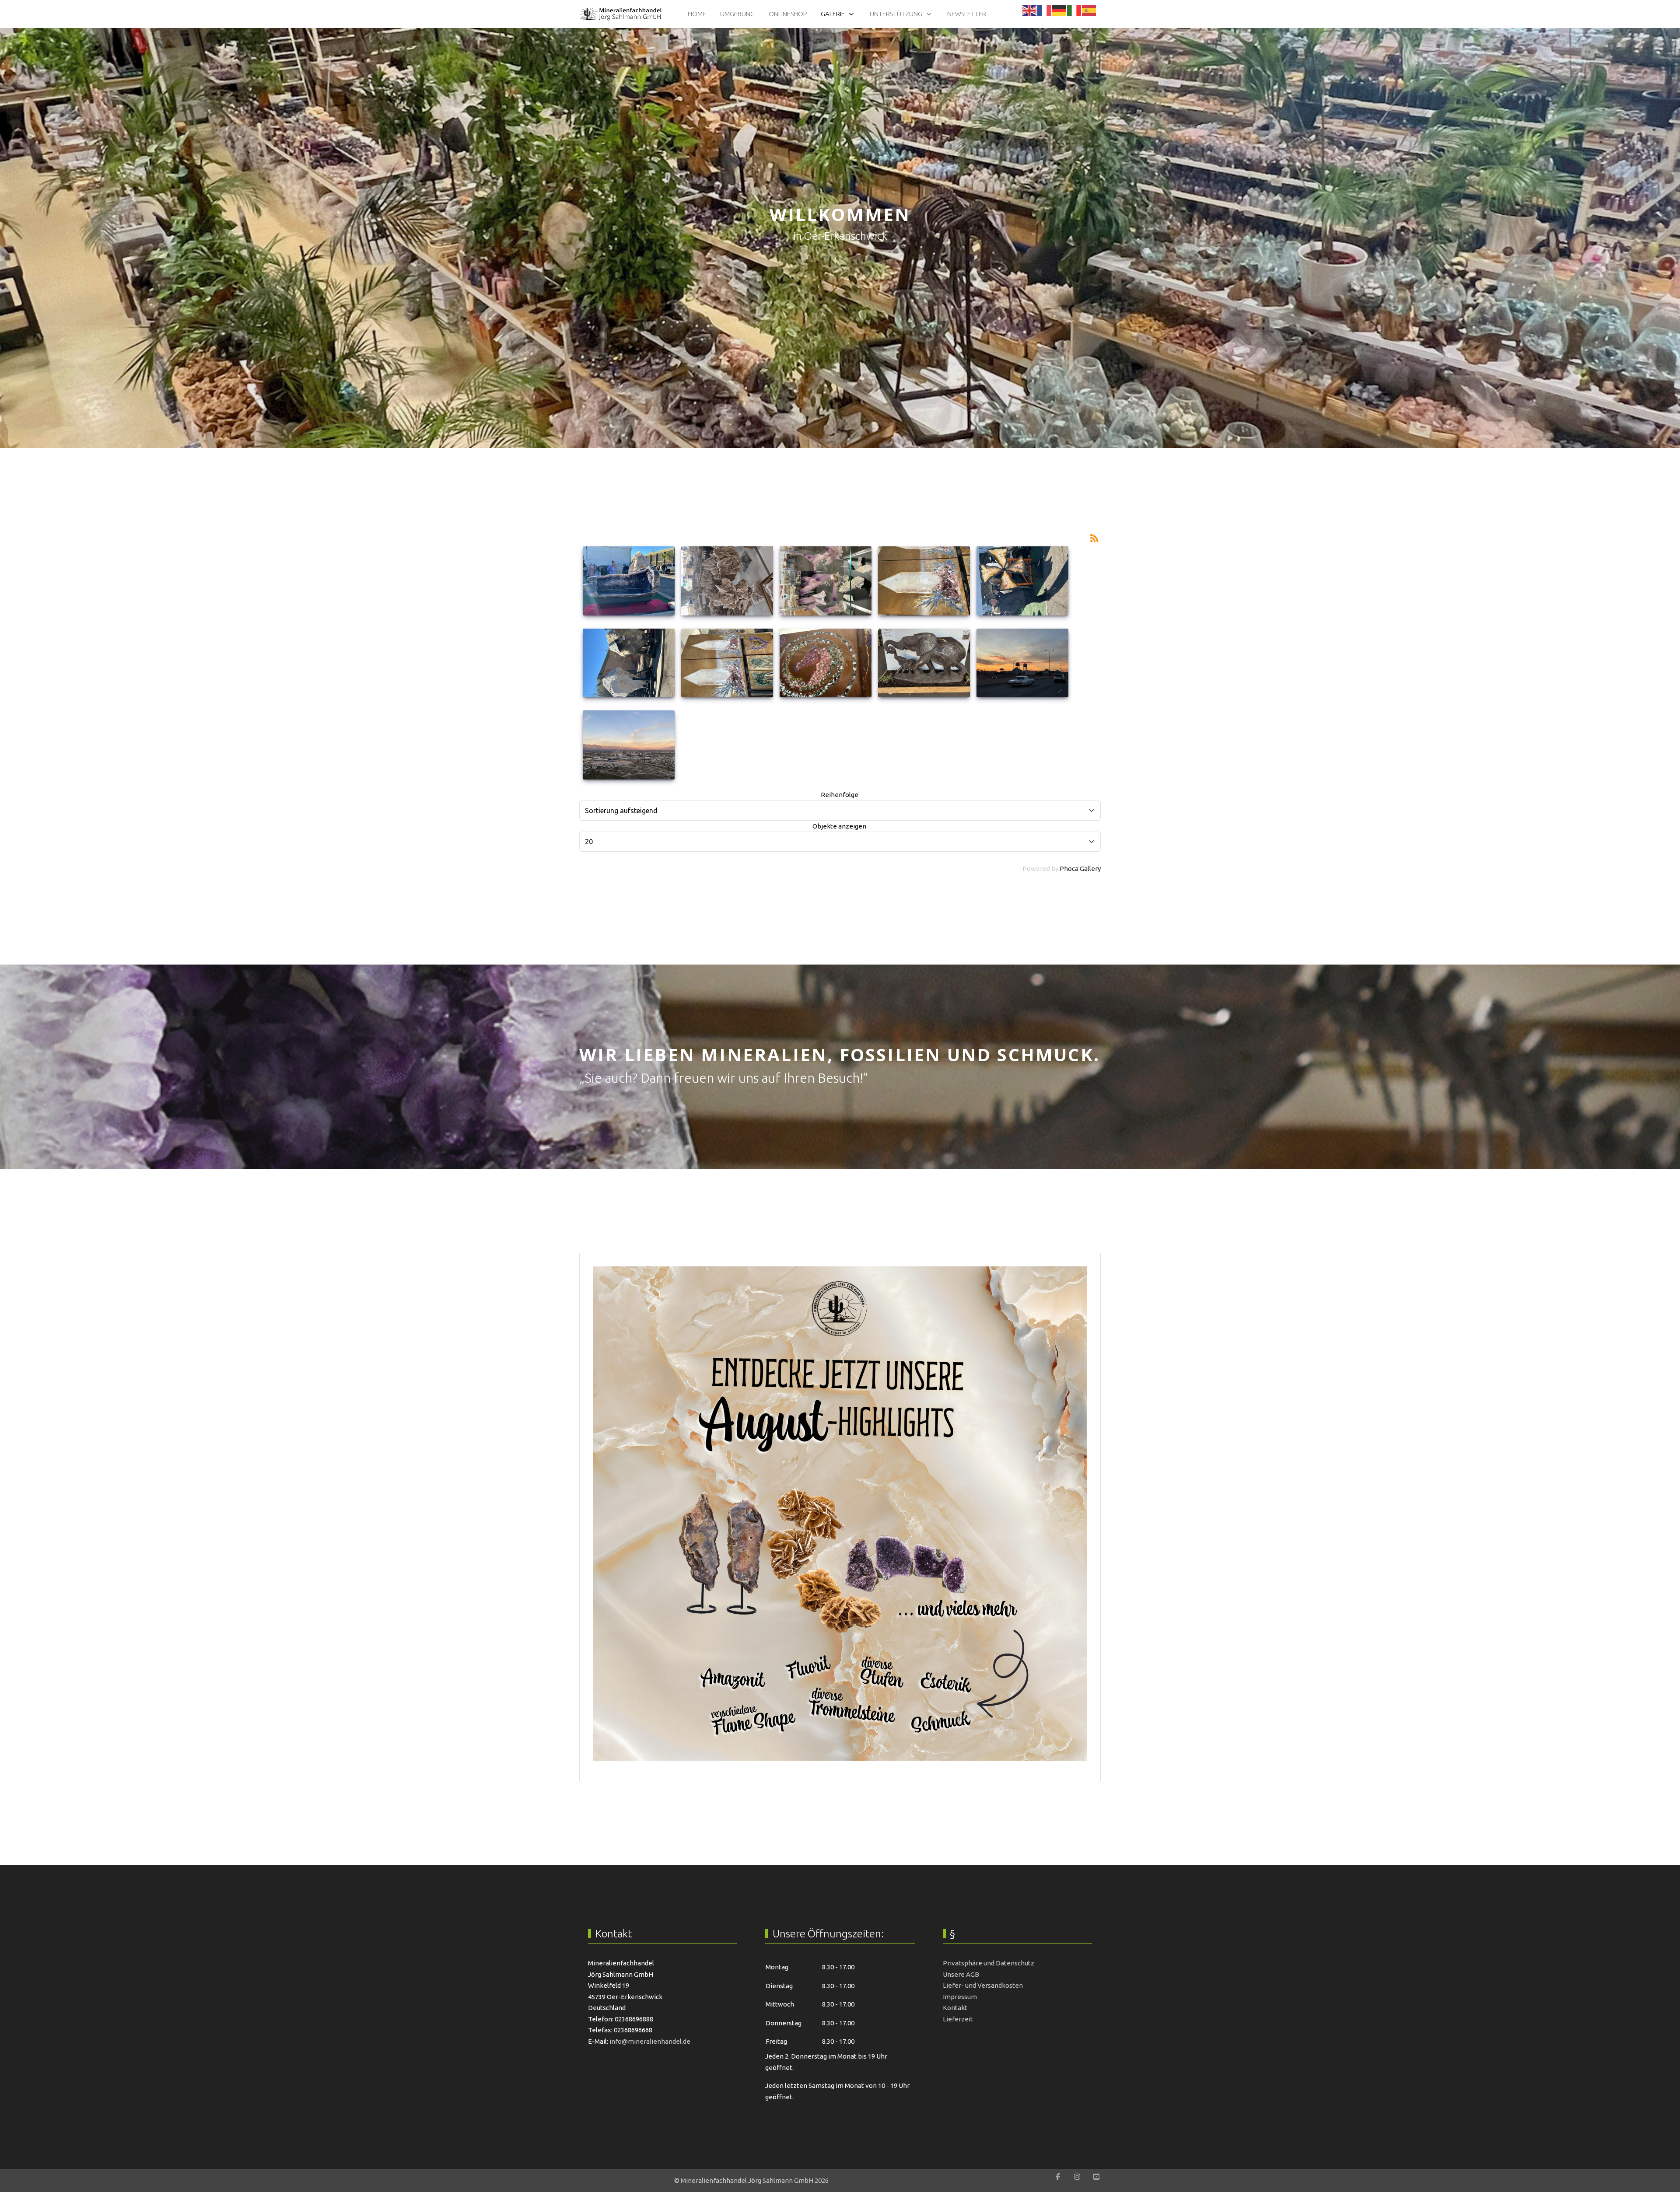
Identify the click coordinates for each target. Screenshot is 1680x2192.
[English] (1030, 10)
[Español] (1089, 10)
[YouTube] (1096, 2177)
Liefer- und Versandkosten (983, 1985)
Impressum (960, 1997)
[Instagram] (1077, 2177)
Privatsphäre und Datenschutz (989, 1963)
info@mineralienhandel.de (650, 2041)
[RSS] (1094, 537)
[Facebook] (1058, 2177)
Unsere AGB (961, 1974)
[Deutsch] (1060, 10)
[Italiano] (1074, 10)
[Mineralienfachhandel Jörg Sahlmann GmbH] (621, 14)
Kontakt (955, 2008)
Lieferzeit (958, 2019)
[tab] (835, 430)
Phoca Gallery (1080, 869)
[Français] (1045, 10)
